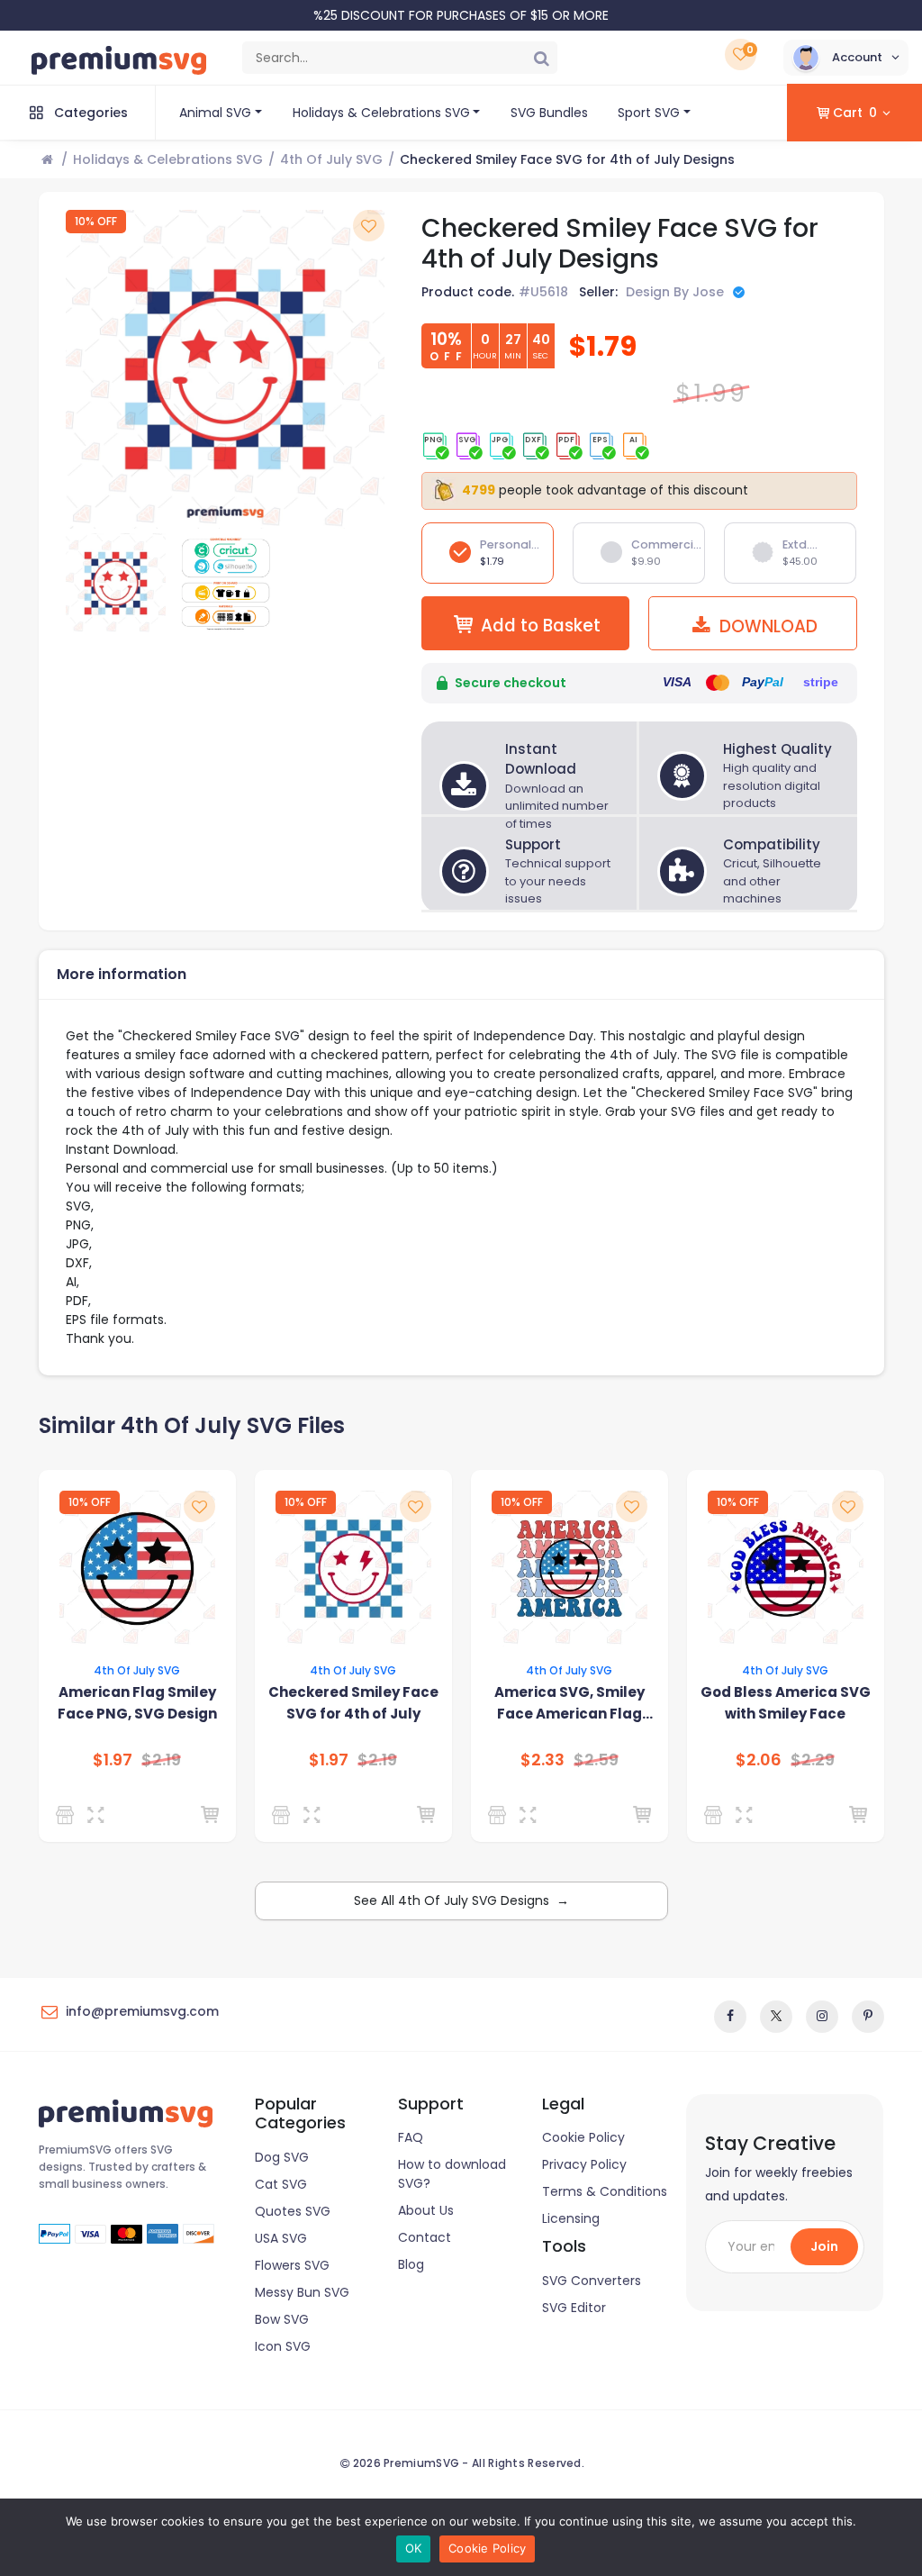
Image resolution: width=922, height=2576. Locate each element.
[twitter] (776, 2017)
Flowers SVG (292, 2265)
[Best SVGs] (284, 1815)
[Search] (541, 58)
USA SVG (281, 2238)
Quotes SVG (293, 2211)
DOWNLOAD (766, 626)
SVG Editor (574, 2308)
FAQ (411, 2137)
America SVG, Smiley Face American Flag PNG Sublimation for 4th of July (569, 1704)
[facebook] (730, 2017)
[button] (846, 58)
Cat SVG (281, 2184)
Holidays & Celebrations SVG (381, 113)
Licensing (571, 2218)
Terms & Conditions (605, 2191)
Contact (425, 2237)
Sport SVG (649, 113)
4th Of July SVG (331, 159)
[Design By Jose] (68, 1815)
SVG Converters (592, 2281)
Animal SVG (215, 113)
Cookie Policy (583, 2137)
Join (824, 2246)
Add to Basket (541, 626)
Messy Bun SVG (302, 2292)
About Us (426, 2210)
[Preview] (99, 1815)
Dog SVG (282, 2157)
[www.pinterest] (868, 2017)
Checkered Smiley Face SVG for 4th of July (353, 1703)
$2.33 (542, 1760)
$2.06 (759, 1760)
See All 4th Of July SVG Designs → (461, 1900)
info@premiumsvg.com (142, 2011)
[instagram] (822, 2017)
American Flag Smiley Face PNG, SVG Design (137, 1703)
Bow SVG (282, 2319)
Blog (411, 2264)
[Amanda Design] (716, 1815)
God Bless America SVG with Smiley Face (786, 1703)
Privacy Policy (584, 2164)
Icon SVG (283, 2346)
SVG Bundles (549, 113)
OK (414, 2548)
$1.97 (113, 1760)
